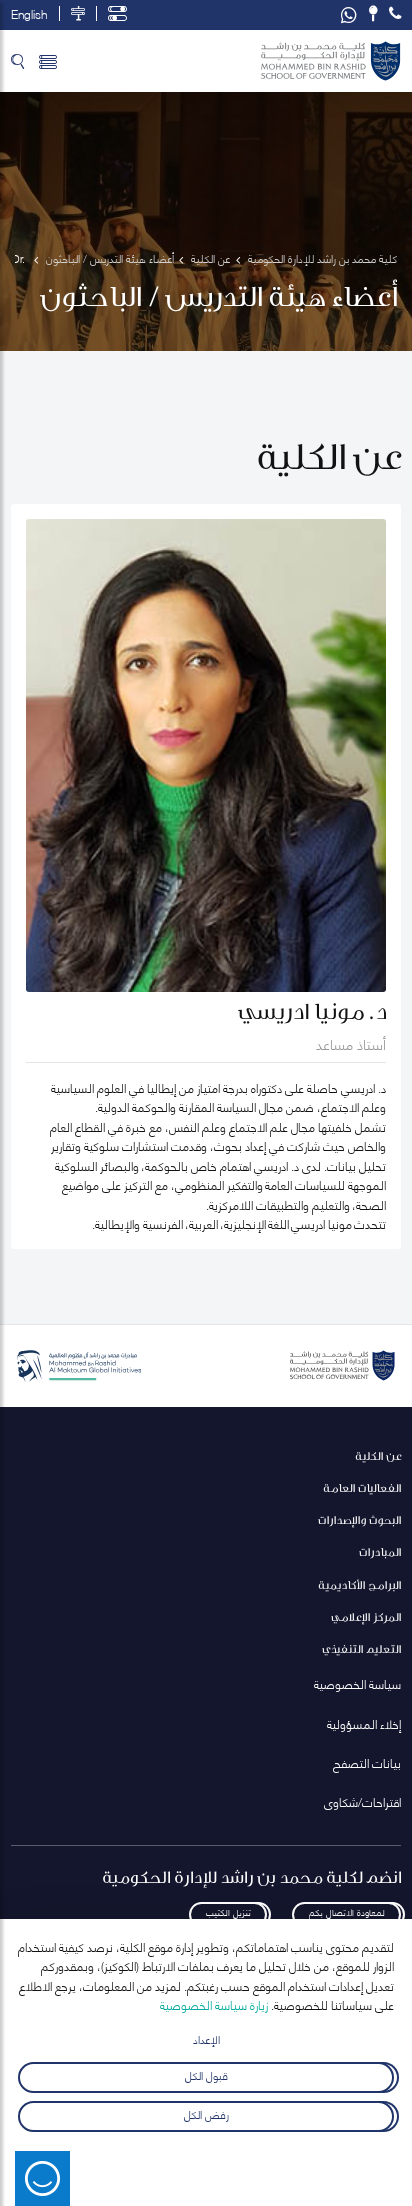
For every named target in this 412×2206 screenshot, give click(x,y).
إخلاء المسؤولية (364, 1723)
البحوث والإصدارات (359, 1519)
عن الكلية (378, 1455)
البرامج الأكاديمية (359, 1584)
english (29, 14)
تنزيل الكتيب (228, 1911)
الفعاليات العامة (362, 1487)
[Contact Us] (373, 14)
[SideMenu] (48, 61)
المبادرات (380, 1551)
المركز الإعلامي (366, 1616)
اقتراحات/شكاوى (362, 1801)
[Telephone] (395, 14)
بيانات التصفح (367, 1762)
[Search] (17, 61)
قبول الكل (206, 2074)
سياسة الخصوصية (357, 1683)
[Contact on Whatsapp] (349, 15)
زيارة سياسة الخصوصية (214, 2004)
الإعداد (206, 2038)
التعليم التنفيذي (361, 1648)
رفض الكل (206, 2112)
